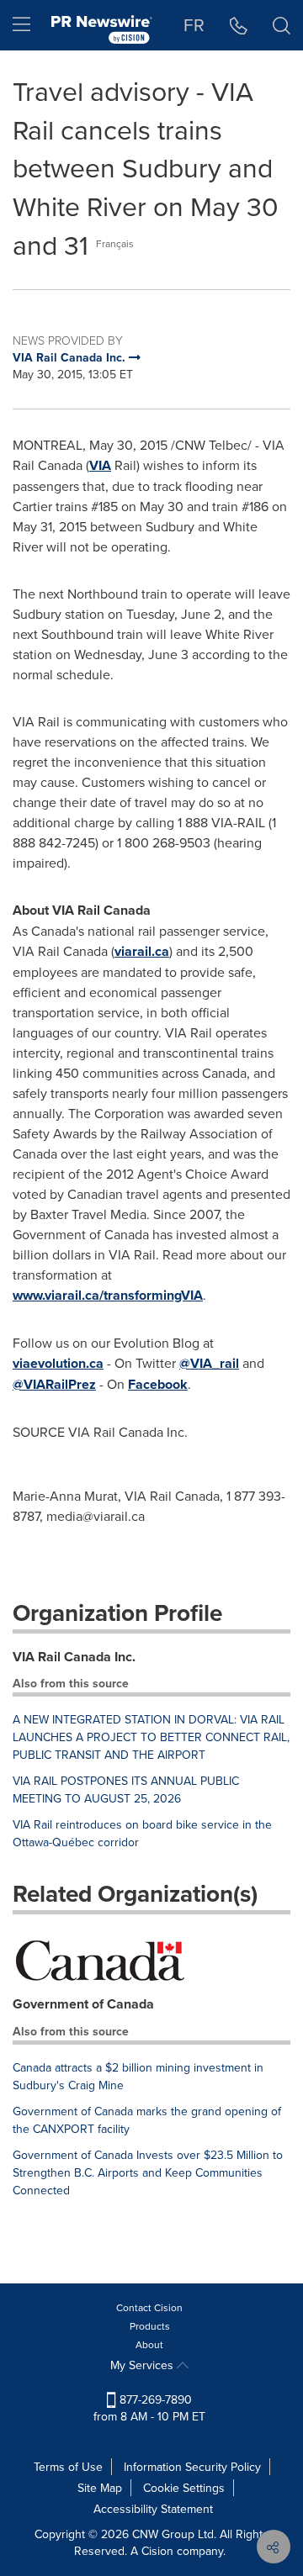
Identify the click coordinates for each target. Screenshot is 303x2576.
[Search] (282, 25)
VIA (100, 465)
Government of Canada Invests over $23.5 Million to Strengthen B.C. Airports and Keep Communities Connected (148, 2172)
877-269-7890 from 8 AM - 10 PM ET (149, 2408)
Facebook (158, 1384)
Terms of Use (68, 2467)
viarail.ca (142, 951)
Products (150, 2326)
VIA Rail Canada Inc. (74, 1657)
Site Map (100, 2488)
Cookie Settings (184, 2488)
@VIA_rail (209, 1363)
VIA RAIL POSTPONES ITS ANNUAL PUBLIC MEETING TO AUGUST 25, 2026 (126, 1789)
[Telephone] (239, 25)
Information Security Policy (192, 2467)
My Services (144, 2365)
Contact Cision (149, 2307)
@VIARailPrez (54, 1384)
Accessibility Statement (153, 2509)
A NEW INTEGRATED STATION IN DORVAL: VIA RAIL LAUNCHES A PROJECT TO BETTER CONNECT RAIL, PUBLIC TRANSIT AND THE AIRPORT (151, 1737)
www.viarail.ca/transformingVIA (108, 1295)
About (149, 2344)
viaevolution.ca (58, 1363)
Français (115, 243)
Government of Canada (83, 2004)
